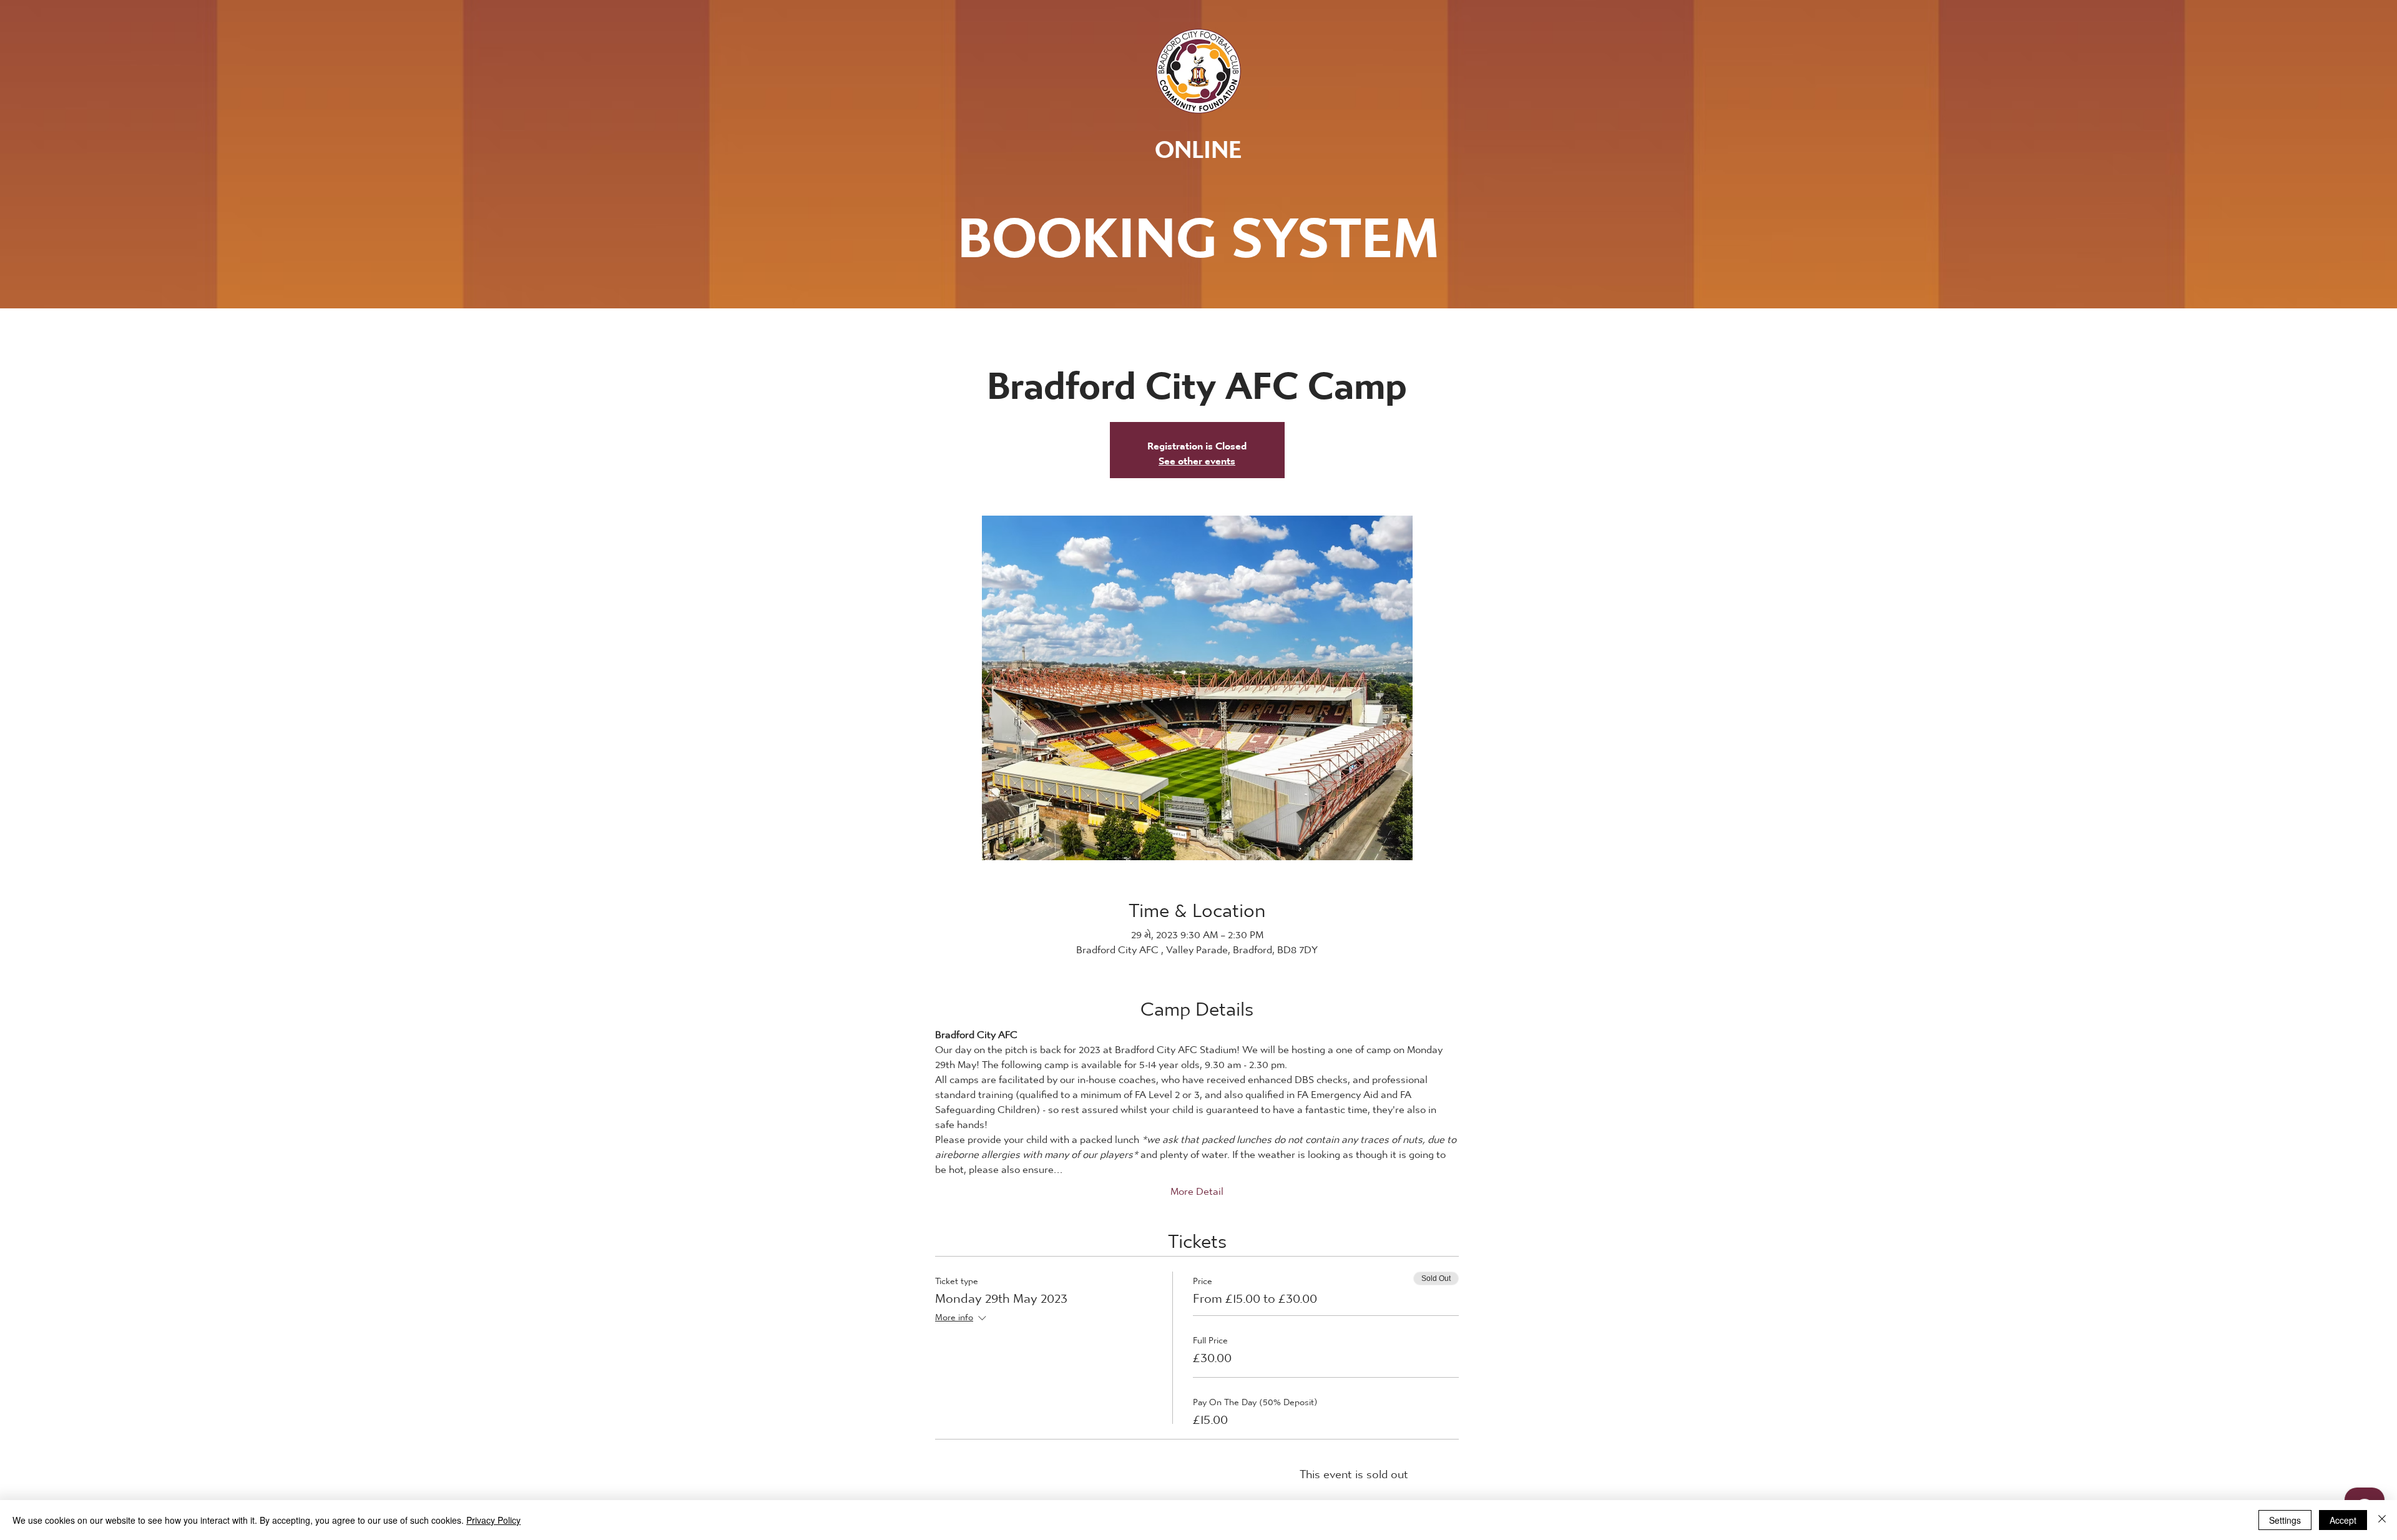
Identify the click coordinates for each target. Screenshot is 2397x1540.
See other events (1197, 457)
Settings (2285, 1520)
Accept (2343, 1520)
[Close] (2382, 1520)
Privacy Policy (493, 1520)
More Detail (1197, 1188)
